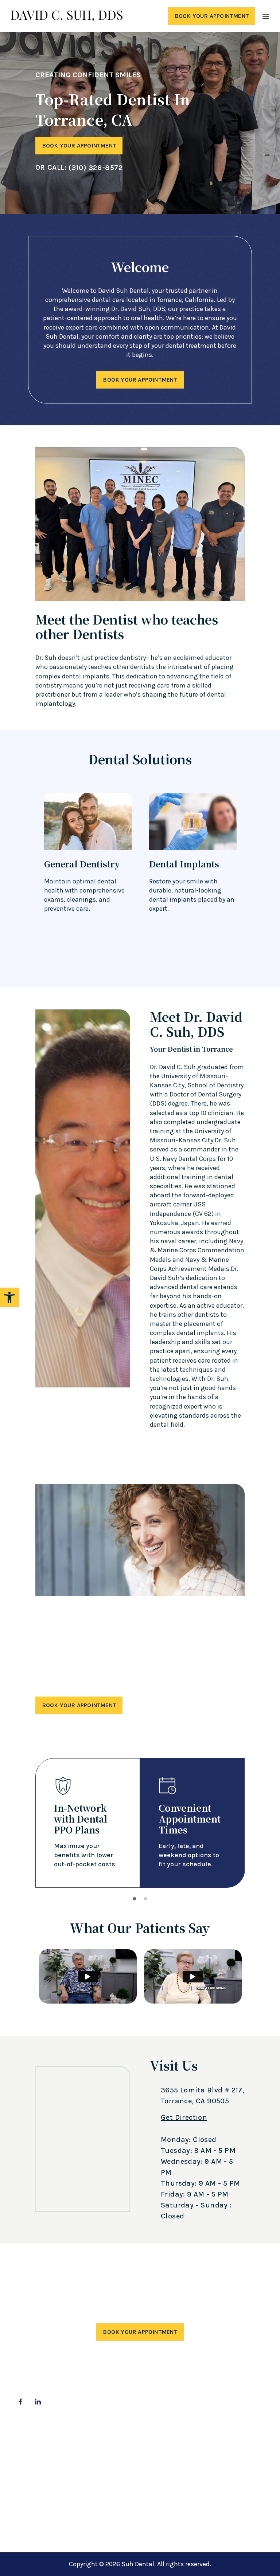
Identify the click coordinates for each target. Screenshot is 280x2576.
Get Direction (184, 2117)
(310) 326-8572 (96, 168)
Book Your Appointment (212, 16)
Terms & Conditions (131, 2458)
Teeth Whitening (38, 2509)
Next (262, 874)
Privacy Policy (121, 2445)
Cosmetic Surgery (40, 2445)
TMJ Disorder (32, 2522)
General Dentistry (39, 2470)
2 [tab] (145, 1901)
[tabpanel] (140, 1823)
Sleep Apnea (32, 2496)
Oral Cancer (31, 2484)
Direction (210, 2485)
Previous (18, 874)
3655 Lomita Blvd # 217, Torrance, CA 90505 (203, 2096)
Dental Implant (36, 2458)
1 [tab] (135, 1901)
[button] (9, 1297)
